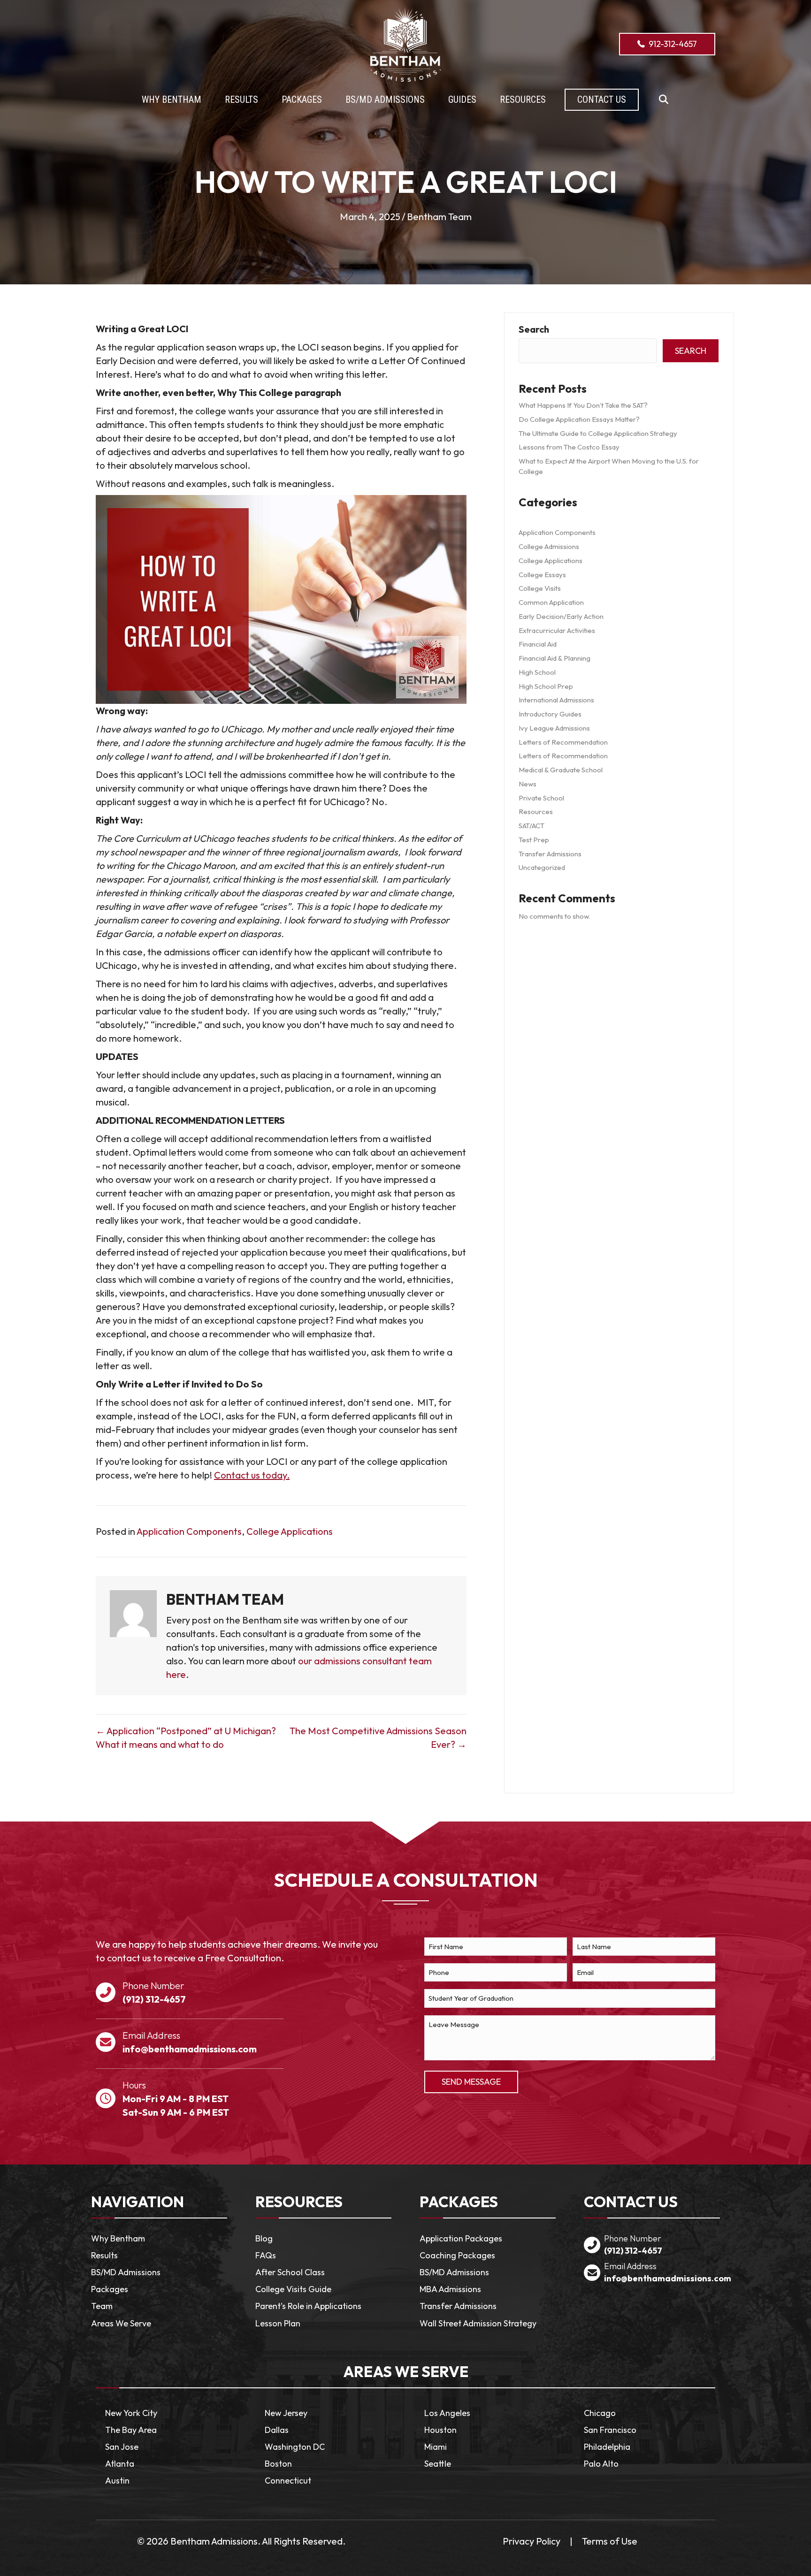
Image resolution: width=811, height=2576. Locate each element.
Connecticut (288, 2481)
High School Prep (546, 686)
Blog (264, 2238)
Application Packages (461, 2238)
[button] (663, 100)
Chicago (600, 2413)
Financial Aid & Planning (555, 658)
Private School (541, 798)
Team (102, 2306)
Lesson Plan (278, 2323)
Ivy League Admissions (554, 728)
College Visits (540, 588)
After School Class (290, 2272)
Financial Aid (538, 644)
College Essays (542, 575)
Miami (436, 2447)
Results (104, 2255)
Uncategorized (542, 867)
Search (534, 329)
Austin (117, 2481)
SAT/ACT (532, 826)
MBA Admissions (450, 2289)
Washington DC (295, 2447)
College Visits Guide (293, 2289)
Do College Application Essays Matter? (579, 419)
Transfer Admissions (550, 854)
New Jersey (286, 2413)
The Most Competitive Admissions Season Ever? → (378, 1738)
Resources (536, 812)
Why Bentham (118, 2238)
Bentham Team (439, 217)
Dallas (277, 2430)
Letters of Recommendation (563, 742)
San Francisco (610, 2430)
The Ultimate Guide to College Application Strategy (598, 433)
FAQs (266, 2255)
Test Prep (534, 840)
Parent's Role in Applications (308, 2306)
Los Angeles (447, 2413)
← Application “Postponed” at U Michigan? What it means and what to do (186, 1738)
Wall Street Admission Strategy (478, 2323)
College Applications (290, 1531)
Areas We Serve (121, 2323)
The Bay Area (131, 2430)
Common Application (551, 602)
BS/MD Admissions (126, 2272)
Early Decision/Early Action (561, 616)
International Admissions (556, 700)
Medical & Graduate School (561, 770)
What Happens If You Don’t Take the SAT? (583, 405)
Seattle (438, 2464)
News (528, 784)
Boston (278, 2464)
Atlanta (120, 2464)
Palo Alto (601, 2464)
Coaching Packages (457, 2255)
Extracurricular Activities (557, 630)
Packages (110, 2289)
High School (537, 672)
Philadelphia (607, 2447)
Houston (440, 2430)
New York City (131, 2413)
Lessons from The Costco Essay (569, 447)
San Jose (122, 2447)
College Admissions (549, 546)
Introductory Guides (550, 714)
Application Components (189, 1531)
